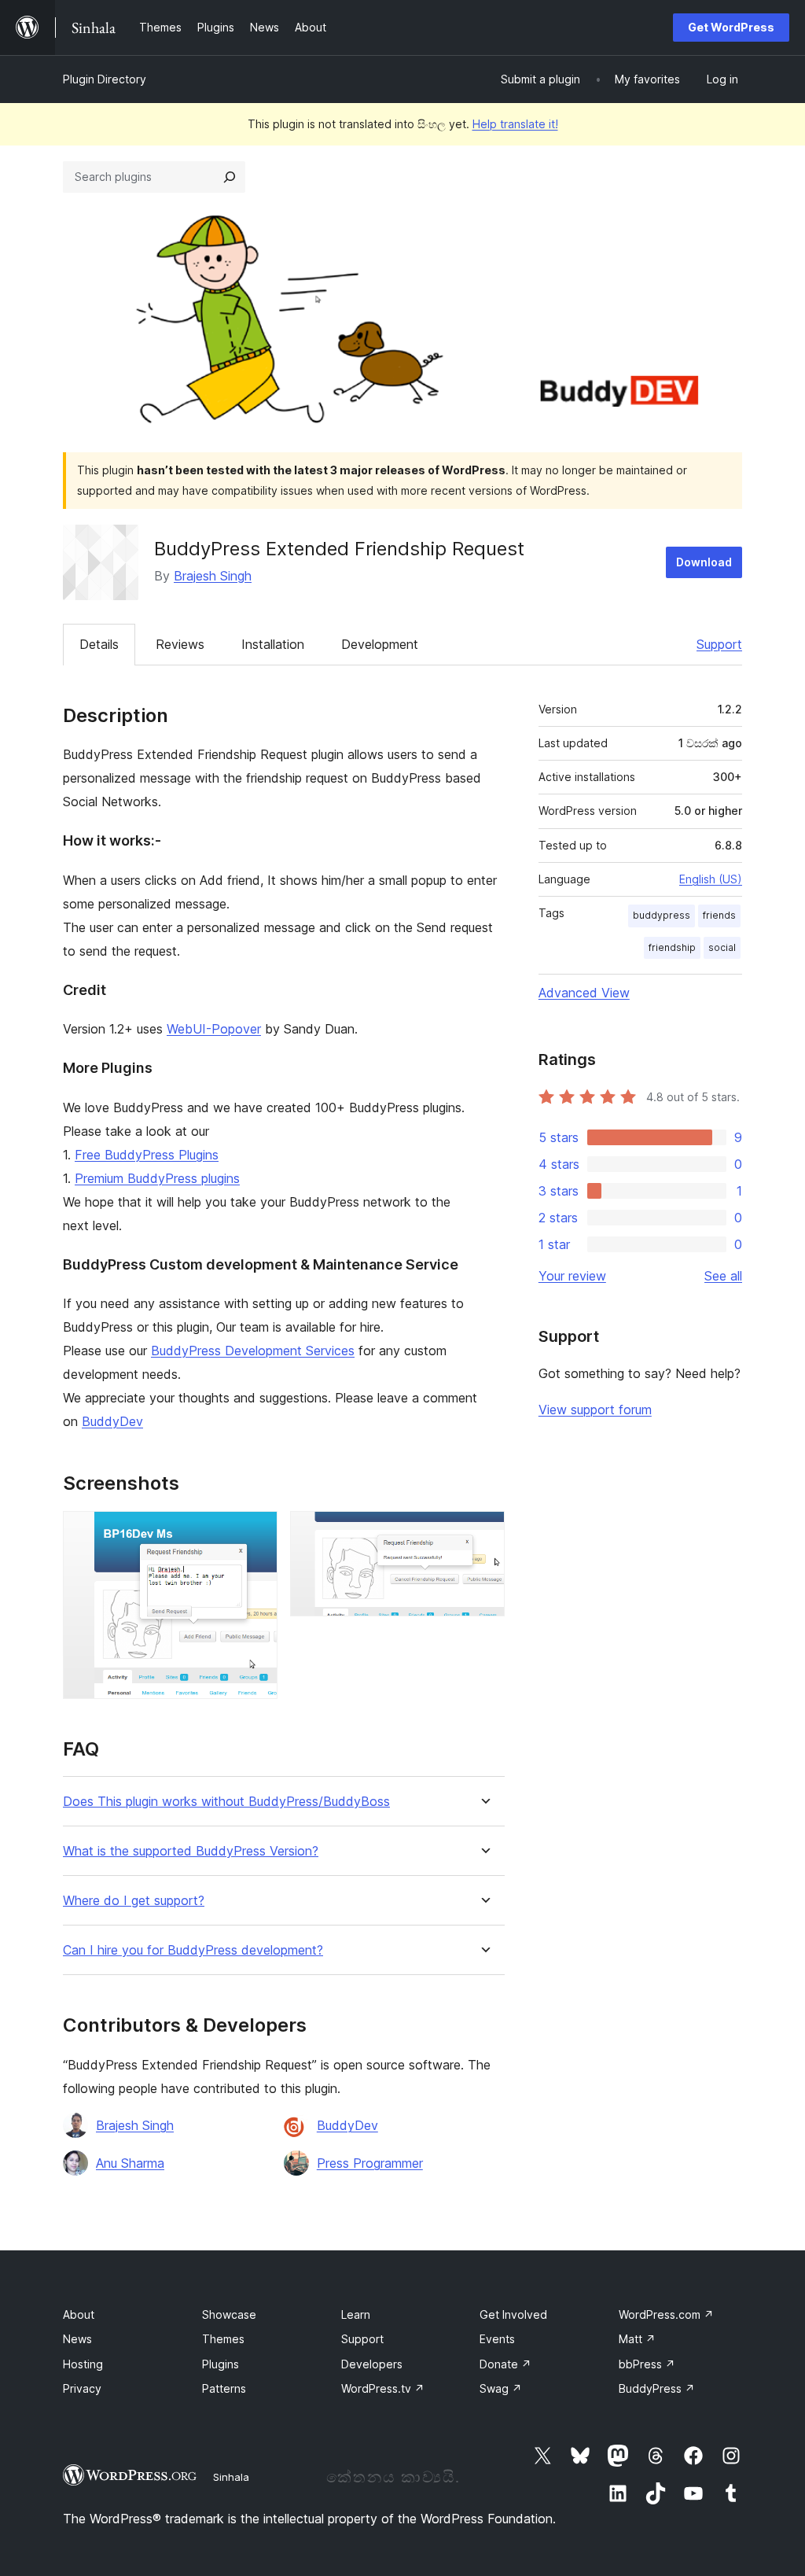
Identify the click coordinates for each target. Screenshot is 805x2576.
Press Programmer (370, 2163)
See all (723, 1276)
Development (380, 644)
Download (704, 562)
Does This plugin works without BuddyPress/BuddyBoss (226, 1802)
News (77, 2339)
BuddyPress (657, 2388)
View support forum (595, 1410)
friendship (672, 947)
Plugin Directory (105, 79)
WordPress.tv (383, 2388)
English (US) (711, 879)
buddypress (662, 915)
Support (719, 644)
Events (497, 2339)
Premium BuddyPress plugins (157, 1178)
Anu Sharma (130, 2163)
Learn (356, 2314)
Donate (505, 2364)
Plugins (221, 2364)
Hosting (83, 2364)
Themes (223, 2339)
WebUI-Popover (214, 1029)
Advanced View (584, 993)
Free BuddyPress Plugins (147, 1155)
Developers (372, 2364)
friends (719, 915)
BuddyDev (112, 1421)
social (722, 947)
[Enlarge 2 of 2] (483, 1532)
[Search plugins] (230, 177)
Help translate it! (515, 124)
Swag (501, 2388)
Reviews (180, 644)
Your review (572, 1276)
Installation (273, 644)
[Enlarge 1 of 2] (256, 1532)
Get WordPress (731, 27)
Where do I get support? (134, 1901)
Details (99, 644)
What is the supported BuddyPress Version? (191, 1851)
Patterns (224, 2388)
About (79, 2314)
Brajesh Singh (213, 576)
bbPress (647, 2364)
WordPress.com (666, 2314)
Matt (637, 2339)
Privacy (82, 2388)
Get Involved (513, 2314)
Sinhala (231, 2477)
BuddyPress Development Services (253, 1351)
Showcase (229, 2314)
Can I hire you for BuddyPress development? (193, 1950)
